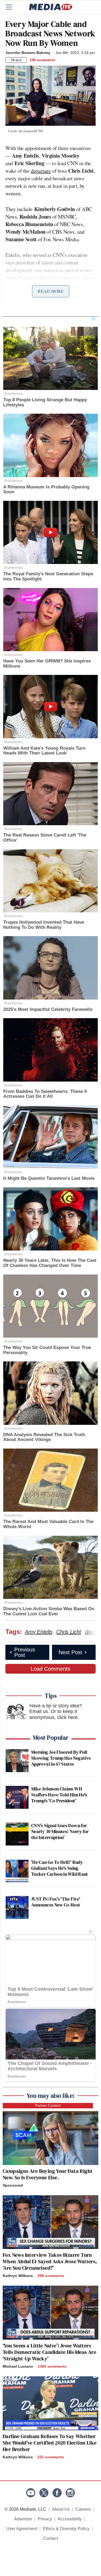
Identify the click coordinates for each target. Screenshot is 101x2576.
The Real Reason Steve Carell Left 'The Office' (45, 838)
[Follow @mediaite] (44, 2493)
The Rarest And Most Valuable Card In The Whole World (48, 1524)
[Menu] (12, 7)
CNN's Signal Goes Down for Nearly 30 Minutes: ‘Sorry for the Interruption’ (60, 1831)
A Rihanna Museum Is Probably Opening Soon (46, 490)
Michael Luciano (18, 2366)
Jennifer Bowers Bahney (28, 53)
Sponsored (13, 2185)
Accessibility (70, 2519)
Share (16, 60)
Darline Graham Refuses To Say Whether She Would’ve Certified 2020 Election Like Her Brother (50, 2443)
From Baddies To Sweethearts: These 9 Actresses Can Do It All (45, 1094)
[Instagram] (70, 2493)
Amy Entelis (39, 1632)
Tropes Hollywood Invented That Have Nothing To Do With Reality (44, 925)
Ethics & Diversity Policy (66, 2529)
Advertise (23, 2519)
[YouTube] (31, 2493)
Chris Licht (69, 1632)
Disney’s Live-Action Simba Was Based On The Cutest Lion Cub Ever (49, 1611)
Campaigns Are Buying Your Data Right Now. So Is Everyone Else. (48, 2174)
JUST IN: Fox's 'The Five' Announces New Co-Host (56, 1902)
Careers (83, 2509)
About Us (61, 2509)
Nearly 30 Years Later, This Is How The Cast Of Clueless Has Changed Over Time (50, 1263)
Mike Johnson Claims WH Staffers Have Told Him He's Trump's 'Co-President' (59, 1795)
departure (41, 171)
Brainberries (14, 394)
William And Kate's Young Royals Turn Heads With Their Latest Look (44, 751)
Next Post (70, 1652)
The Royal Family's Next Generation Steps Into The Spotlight (48, 576)
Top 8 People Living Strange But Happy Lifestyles (45, 402)
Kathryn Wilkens (18, 2276)
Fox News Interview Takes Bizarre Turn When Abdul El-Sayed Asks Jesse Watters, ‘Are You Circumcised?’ (50, 2261)
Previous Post (25, 1652)
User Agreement (22, 2529)
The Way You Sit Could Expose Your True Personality (47, 1350)
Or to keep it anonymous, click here (53, 1714)
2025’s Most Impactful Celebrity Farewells (48, 1009)
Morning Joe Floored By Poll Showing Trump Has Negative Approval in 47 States (61, 1758)
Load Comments (50, 1669)
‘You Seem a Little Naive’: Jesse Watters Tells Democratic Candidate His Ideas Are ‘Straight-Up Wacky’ (49, 2352)
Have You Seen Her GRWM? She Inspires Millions (47, 664)
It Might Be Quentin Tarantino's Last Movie (49, 1178)
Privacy (45, 2519)
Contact (50, 2538)
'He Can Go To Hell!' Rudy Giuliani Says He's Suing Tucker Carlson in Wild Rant (60, 1868)
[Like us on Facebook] (57, 2493)
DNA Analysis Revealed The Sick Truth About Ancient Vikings (44, 1437)
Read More (51, 291)
